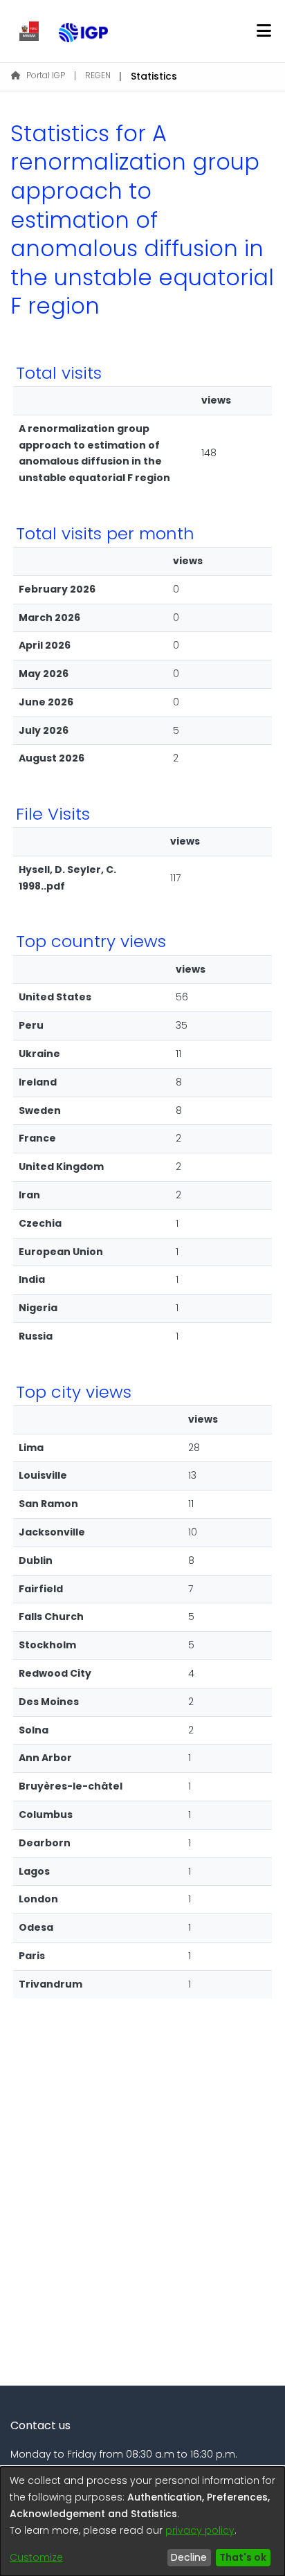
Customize (36, 2557)
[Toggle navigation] (264, 31)
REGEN (98, 75)
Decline (189, 2557)
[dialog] (142, 2521)
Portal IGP (46, 75)
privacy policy (200, 2530)
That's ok (243, 2557)
